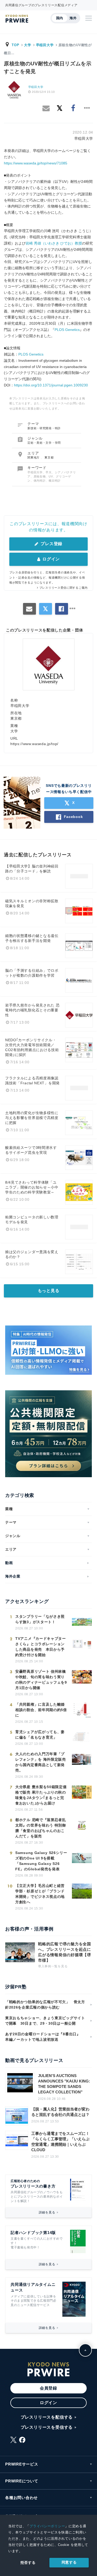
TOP (15, 45)
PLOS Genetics (67, 330)
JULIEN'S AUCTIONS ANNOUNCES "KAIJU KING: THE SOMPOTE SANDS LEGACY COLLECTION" (64, 2084)
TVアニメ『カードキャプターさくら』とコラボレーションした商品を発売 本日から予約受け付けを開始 (41, 1647)
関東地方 (34, 457)
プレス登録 (51, 544)
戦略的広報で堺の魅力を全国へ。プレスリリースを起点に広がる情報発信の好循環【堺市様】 (65, 1952)
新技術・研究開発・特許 (44, 428)
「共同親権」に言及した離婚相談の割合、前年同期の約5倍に (41, 1710)
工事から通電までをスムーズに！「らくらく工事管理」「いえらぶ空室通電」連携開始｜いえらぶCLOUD (60, 2142)
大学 (28, 45)
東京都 (49, 457)
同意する (69, 2562)
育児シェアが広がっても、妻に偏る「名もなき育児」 (40, 1735)
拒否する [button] (28, 2563)
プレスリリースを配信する (47, 2417)
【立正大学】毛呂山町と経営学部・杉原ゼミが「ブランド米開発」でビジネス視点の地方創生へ (40, 1894)
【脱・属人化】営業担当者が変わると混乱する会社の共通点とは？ (60, 2112)
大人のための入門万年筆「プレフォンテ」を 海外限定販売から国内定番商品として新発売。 (41, 1762)
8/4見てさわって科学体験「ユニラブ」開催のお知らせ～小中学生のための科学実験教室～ (32, 1187)
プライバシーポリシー (47, 2526)
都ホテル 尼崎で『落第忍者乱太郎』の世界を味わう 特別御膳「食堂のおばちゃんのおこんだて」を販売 (41, 1828)
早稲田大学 (45, 45)
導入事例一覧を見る (53, 1966)
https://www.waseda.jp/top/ (34, 744)
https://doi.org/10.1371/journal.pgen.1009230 (51, 385)
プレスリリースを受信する (47, 2427)
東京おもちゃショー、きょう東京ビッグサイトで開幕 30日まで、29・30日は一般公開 (45, 2021)
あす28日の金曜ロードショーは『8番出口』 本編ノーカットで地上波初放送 (45, 2037)
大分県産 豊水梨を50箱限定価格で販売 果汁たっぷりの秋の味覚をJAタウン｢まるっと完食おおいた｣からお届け (41, 1795)
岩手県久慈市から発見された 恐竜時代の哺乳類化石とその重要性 (32, 1010)
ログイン (51, 559)
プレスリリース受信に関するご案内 (64, 588)
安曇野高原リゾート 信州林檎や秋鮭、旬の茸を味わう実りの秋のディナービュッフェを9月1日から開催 (41, 1680)
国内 (60, 18)
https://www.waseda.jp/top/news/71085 (36, 163)
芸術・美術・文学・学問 (44, 443)
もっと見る (49, 1291)
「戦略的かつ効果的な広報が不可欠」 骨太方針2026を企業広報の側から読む (45, 2005)
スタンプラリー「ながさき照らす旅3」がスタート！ (40, 1619)
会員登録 (48, 2388)
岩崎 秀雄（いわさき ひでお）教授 (54, 243)
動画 (9, 1563)
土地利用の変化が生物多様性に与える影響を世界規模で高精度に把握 (32, 1118)
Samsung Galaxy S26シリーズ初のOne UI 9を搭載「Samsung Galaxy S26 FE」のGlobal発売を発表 (41, 1861)
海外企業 (13, 1576)
